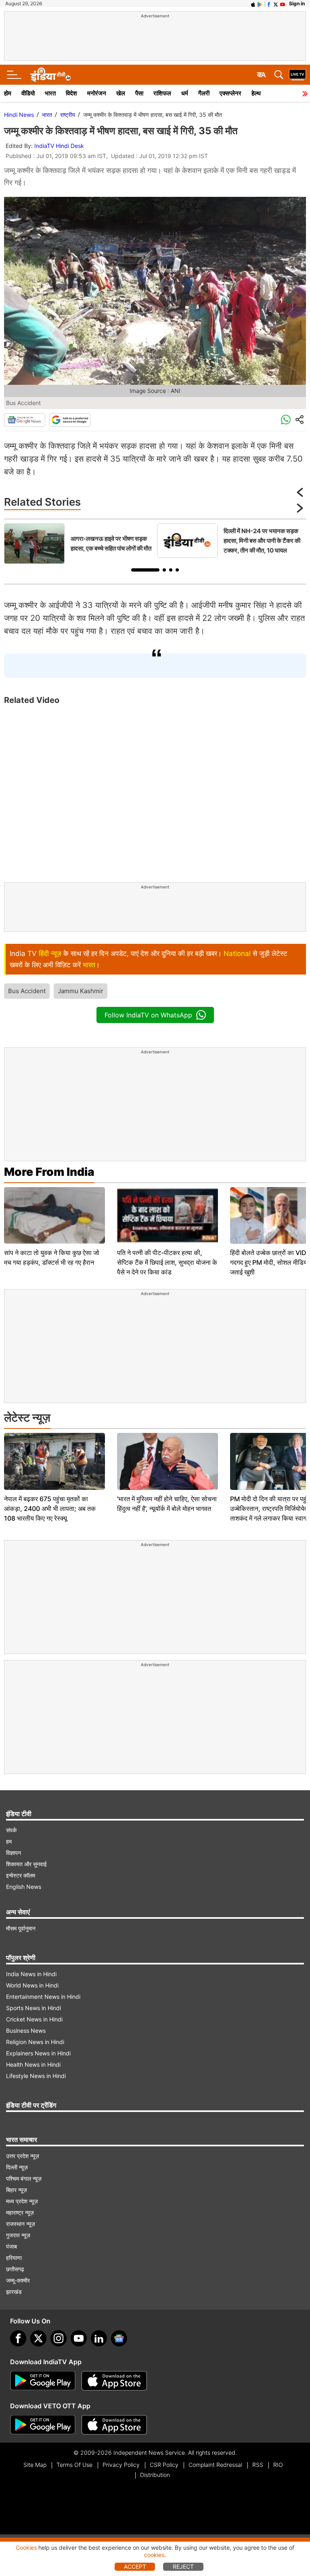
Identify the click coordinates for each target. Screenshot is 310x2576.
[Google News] (25, 420)
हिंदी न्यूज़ (50, 954)
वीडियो (28, 93)
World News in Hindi (32, 1985)
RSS (258, 2465)
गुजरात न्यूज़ (18, 2235)
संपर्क (11, 1830)
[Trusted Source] (70, 420)
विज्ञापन (14, 1853)
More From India (49, 1172)
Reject (183, 2567)
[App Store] (114, 2381)
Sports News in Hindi (34, 2008)
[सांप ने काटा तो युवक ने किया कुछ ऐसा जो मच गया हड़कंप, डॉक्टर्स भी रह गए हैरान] (54, 1216)
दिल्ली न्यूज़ (17, 2167)
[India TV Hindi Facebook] (269, 4)
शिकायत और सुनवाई (26, 1864)
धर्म (185, 93)
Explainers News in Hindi (38, 2053)
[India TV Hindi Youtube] (283, 4)
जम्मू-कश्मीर (18, 2280)
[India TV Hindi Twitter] (276, 4)
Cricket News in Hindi (34, 2019)
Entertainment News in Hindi (43, 1997)
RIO (278, 2465)
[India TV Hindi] (50, 75)
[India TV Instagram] (59, 2338)
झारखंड (14, 2292)
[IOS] (253, 4)
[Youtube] (79, 2338)
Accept (135, 2567)
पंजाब (12, 2246)
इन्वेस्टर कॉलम (21, 1875)
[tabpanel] (79, 544)
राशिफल (162, 93)
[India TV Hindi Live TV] (297, 75)
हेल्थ (256, 93)
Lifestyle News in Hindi (36, 2076)
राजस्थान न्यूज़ (21, 2224)
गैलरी (204, 93)
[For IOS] (114, 2425)
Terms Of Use (74, 2465)
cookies (154, 2555)
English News (24, 1887)
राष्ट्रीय (68, 115)
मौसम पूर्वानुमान (21, 1928)
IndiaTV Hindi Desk (59, 146)
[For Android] (43, 2425)
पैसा (139, 93)
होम (8, 93)
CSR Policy (164, 2465)
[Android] (260, 4)
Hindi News (19, 115)
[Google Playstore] (43, 2381)
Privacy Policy (121, 2465)
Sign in (297, 3)
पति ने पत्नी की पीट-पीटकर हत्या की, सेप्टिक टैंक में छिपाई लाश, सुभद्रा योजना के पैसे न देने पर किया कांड (167, 1262)
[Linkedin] (99, 2338)
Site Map (35, 2465)
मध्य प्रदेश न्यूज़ (22, 2201)
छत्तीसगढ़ (15, 2269)
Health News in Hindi (33, 2064)
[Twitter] (38, 2338)
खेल (121, 93)
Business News (26, 2031)
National (237, 954)
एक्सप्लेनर (230, 93)
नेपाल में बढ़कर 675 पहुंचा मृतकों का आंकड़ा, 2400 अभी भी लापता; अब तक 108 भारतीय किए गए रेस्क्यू (50, 1508)
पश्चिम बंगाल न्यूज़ (24, 2178)
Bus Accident (27, 991)
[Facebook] (18, 2338)
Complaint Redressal (215, 2465)
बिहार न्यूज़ (17, 2190)
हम (9, 1841)
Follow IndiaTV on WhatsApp (148, 1015)
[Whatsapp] (286, 420)
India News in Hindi (31, 1974)
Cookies (26, 2548)
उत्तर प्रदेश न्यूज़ (23, 2156)
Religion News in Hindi (35, 2042)
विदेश (71, 93)
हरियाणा (14, 2258)
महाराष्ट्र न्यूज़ (20, 2212)
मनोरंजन (97, 93)
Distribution (155, 2475)
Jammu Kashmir (81, 991)
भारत (50, 93)
